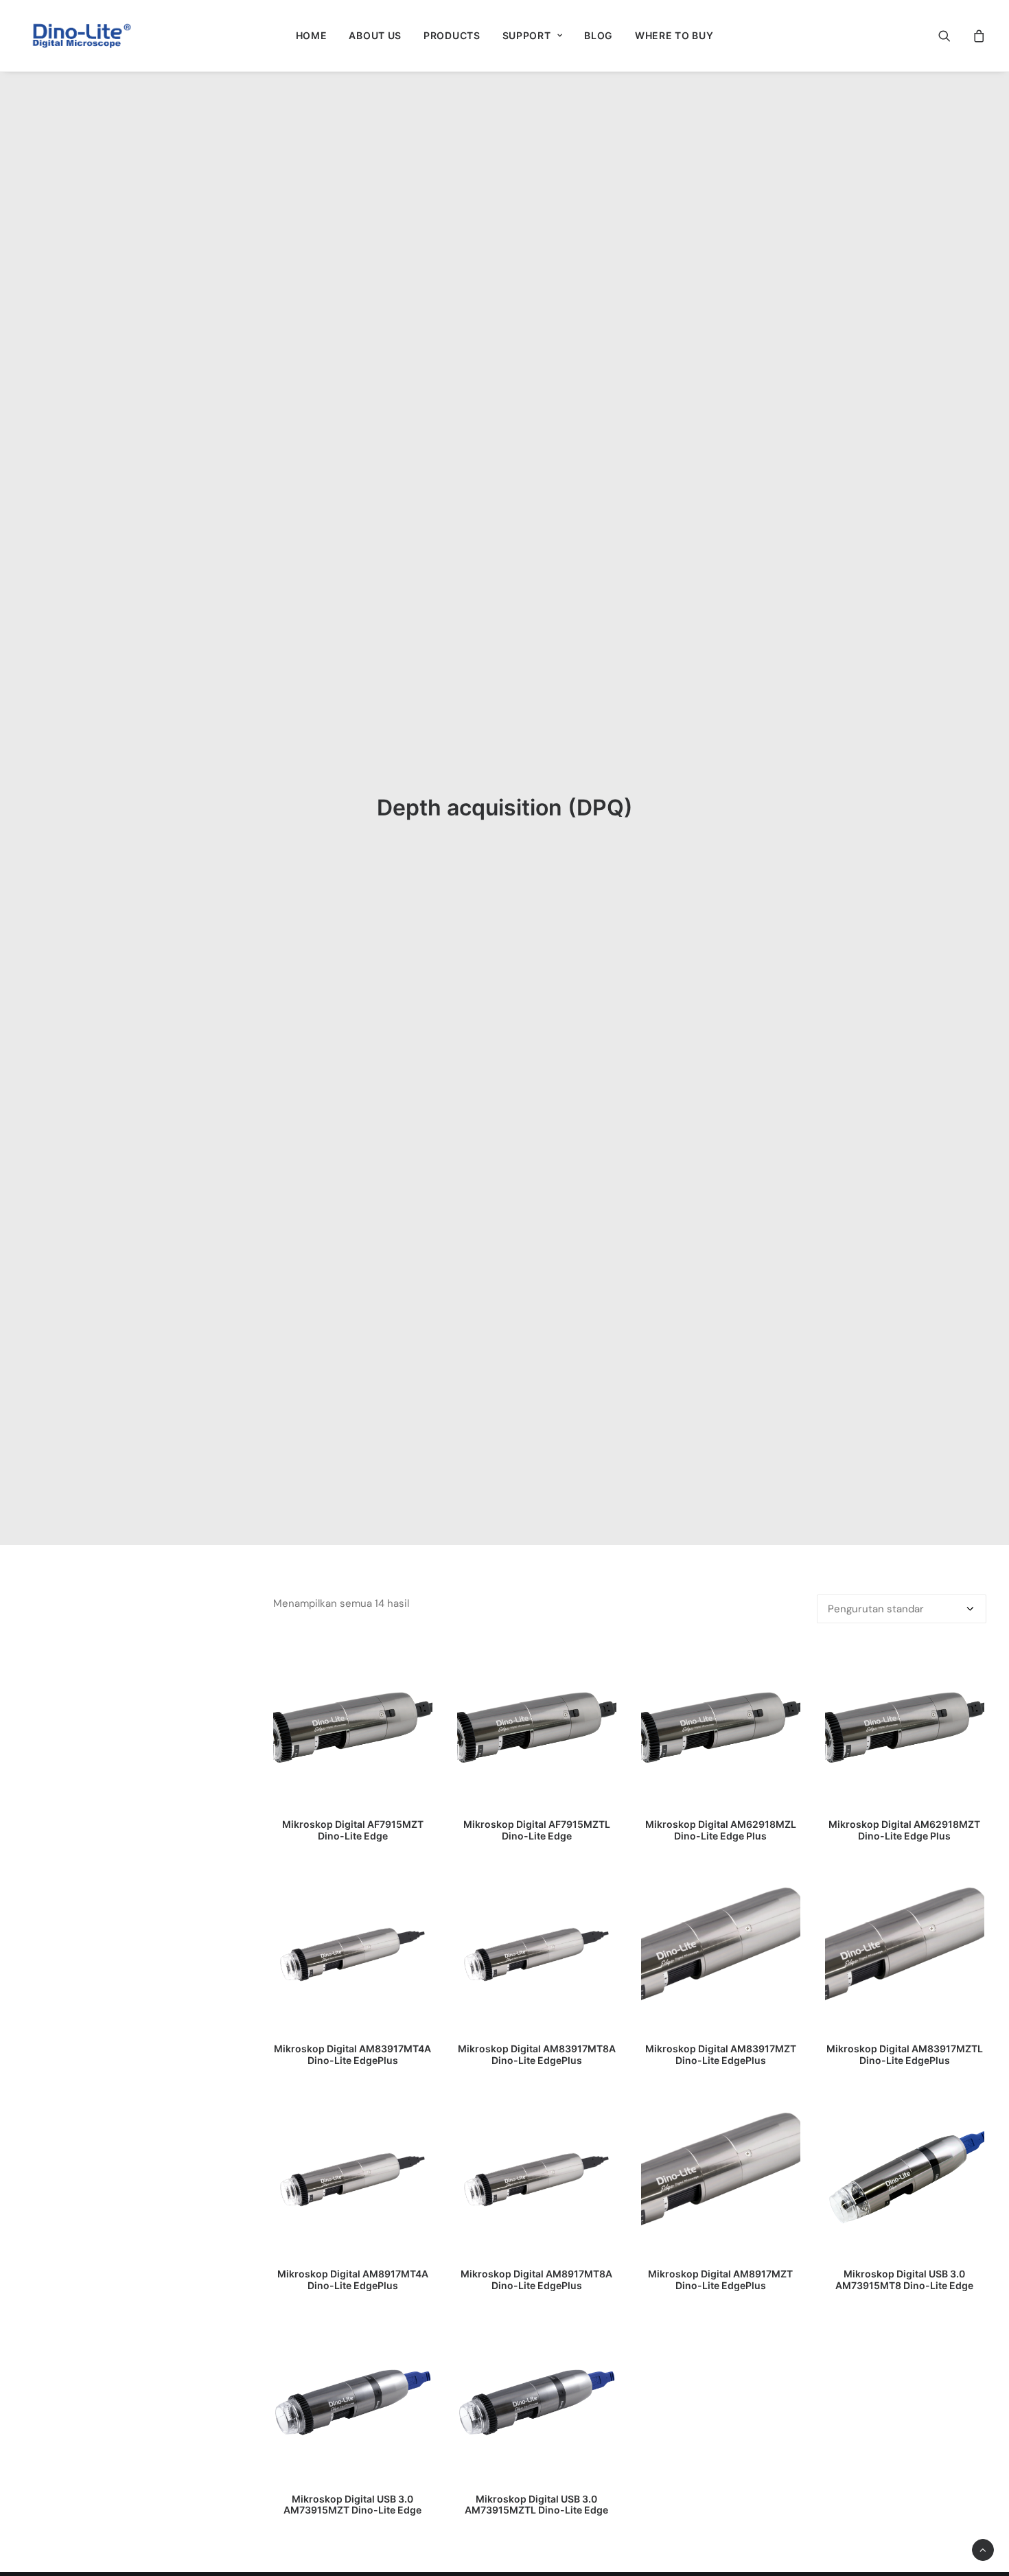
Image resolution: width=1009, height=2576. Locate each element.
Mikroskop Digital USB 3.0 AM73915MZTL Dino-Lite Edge (536, 2505)
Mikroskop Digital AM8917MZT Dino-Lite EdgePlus (720, 2279)
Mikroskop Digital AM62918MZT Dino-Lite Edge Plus (904, 1830)
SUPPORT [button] (527, 35)
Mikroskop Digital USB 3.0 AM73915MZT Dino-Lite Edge (352, 2505)
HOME (312, 35)
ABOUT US (375, 35)
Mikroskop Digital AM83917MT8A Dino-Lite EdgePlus (537, 2054)
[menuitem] (312, 36)
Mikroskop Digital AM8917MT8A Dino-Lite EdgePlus (536, 2279)
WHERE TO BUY (674, 35)
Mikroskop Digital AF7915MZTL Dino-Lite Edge (537, 1830)
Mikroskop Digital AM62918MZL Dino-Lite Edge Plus (721, 1830)
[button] (953, 36)
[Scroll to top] (983, 2549)
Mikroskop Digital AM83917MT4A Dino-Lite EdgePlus (352, 2054)
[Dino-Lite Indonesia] (82, 36)
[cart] (977, 36)
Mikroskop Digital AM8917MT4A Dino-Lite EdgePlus (353, 2279)
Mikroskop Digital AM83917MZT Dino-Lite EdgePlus (721, 2054)
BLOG (599, 35)
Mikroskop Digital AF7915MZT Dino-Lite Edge (353, 1830)
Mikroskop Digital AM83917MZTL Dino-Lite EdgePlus (905, 2054)
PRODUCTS (452, 35)
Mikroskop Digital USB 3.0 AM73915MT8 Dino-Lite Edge (904, 2279)
